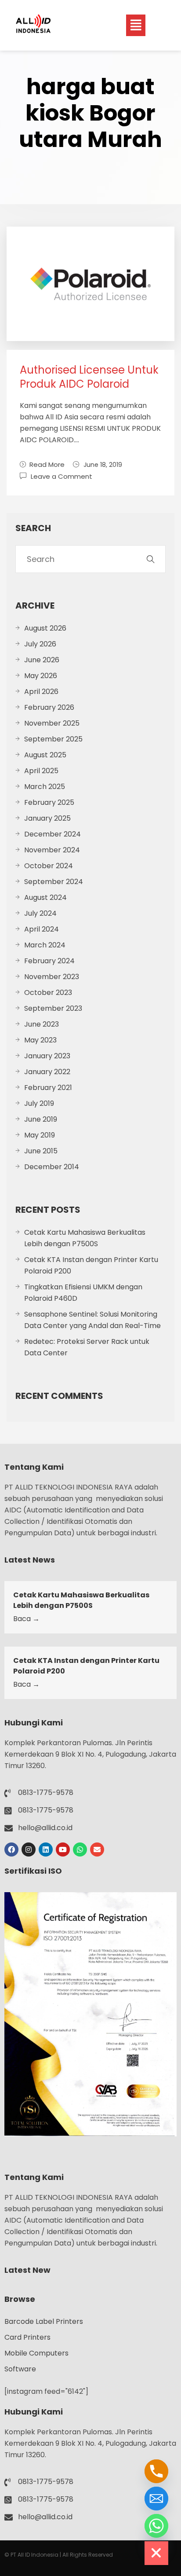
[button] (136, 25)
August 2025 (45, 755)
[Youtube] (63, 1849)
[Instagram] (29, 1849)
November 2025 (52, 723)
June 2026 (42, 660)
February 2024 (49, 961)
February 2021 (48, 1088)
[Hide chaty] (156, 2553)
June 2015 (41, 1151)
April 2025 (41, 771)
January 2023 (47, 1056)
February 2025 (49, 802)
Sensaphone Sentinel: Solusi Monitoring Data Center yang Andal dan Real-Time (92, 1320)
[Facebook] (11, 1849)
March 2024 (45, 945)
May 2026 (41, 676)
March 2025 (45, 787)
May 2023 (40, 1040)
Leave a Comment (62, 476)
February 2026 (49, 707)
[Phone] (156, 2471)
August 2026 (45, 628)
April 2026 (41, 692)
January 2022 (47, 1072)
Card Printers (27, 2337)
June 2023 (42, 1024)
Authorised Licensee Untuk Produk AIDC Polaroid (89, 377)
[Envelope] (97, 1849)
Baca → (26, 1619)
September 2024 (54, 882)
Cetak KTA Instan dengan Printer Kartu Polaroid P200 (91, 1265)
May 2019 (40, 1135)
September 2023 (53, 1008)
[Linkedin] (46, 1849)
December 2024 (52, 834)
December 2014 (52, 1167)
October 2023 (48, 993)
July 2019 (39, 1103)
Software (20, 2369)
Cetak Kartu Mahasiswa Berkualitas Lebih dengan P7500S (85, 1238)
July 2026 (40, 644)
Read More (47, 464)
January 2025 (47, 818)
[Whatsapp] (80, 1849)
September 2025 (53, 739)
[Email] (156, 2499)
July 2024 (40, 913)
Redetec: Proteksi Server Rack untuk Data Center (87, 1347)
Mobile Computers (36, 2353)
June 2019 (41, 1119)
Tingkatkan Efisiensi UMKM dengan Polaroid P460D (83, 1293)
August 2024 (45, 897)
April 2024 (42, 929)
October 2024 (49, 866)
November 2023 (52, 977)
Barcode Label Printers (44, 2321)
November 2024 (52, 850)
